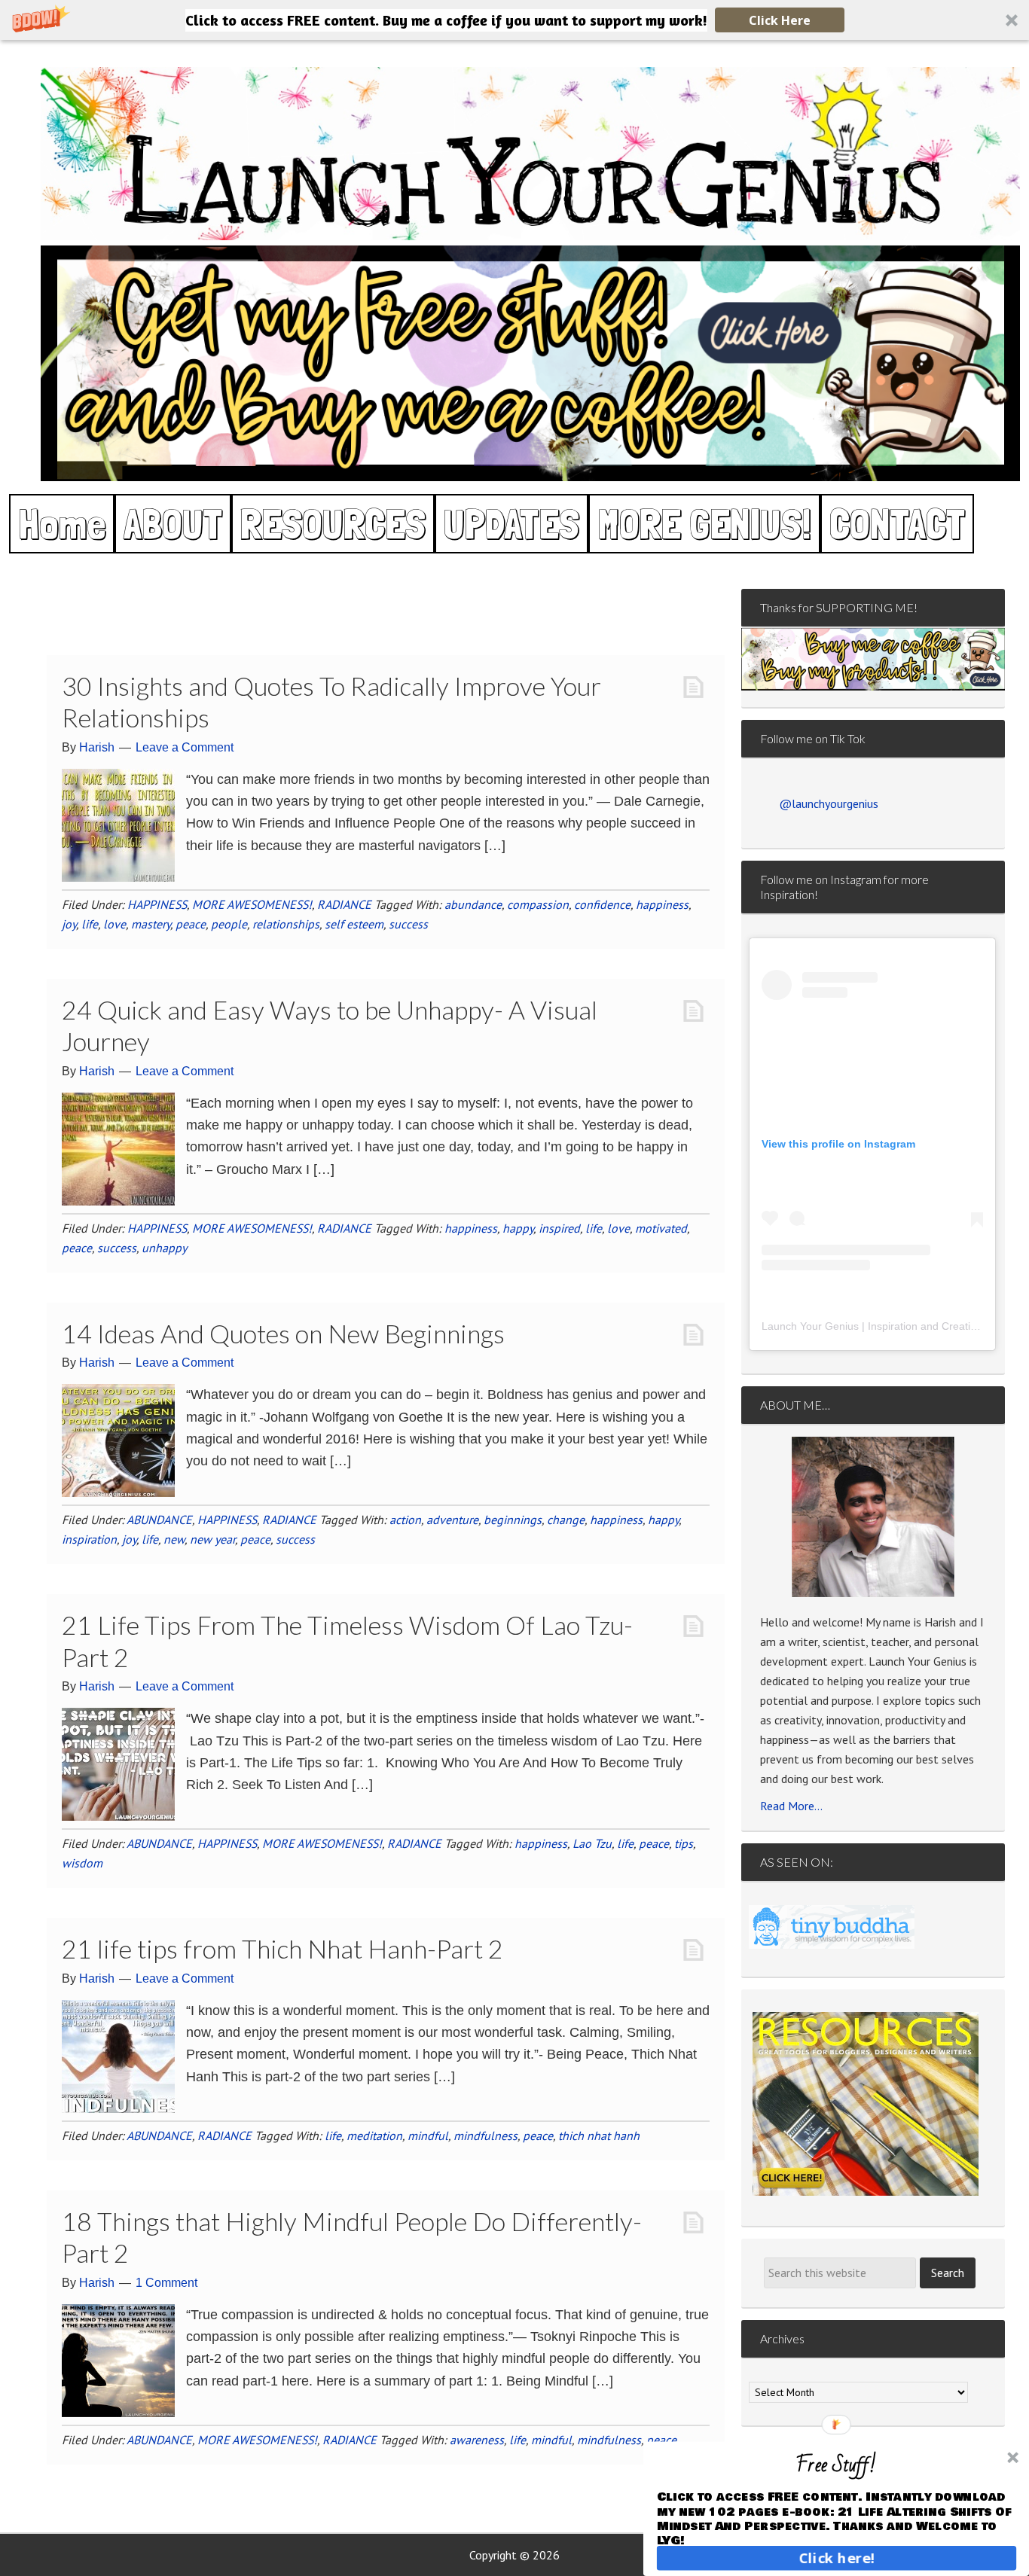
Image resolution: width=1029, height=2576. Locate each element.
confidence (602, 904)
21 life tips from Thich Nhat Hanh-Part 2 (282, 1948)
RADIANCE (344, 904)
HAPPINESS (157, 904)
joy (69, 924)
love (115, 924)
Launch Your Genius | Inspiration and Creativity (874, 1326)
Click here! (837, 2558)
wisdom (82, 1863)
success (408, 924)
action (405, 1520)
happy (518, 1228)
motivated (661, 1228)
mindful (428, 2135)
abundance (473, 904)
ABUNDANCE (159, 1520)
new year (212, 1539)
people (229, 924)
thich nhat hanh (599, 2135)
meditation (374, 2135)
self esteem (354, 924)
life (90, 924)
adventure (452, 1520)
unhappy (164, 1248)
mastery (151, 924)
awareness (477, 2440)
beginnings (513, 1520)
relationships (286, 924)
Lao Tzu (592, 1843)
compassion (538, 904)
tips (684, 1843)
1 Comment (166, 2283)
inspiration (89, 1539)
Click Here (780, 20)
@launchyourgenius (829, 803)
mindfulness (485, 2135)
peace (191, 924)
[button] (514, 20)
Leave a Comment (185, 747)
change (566, 1520)
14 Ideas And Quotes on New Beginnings (283, 1333)
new (174, 1539)
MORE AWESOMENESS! (252, 904)
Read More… (791, 1806)
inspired (559, 1228)
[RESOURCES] (866, 2104)
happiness (662, 904)
